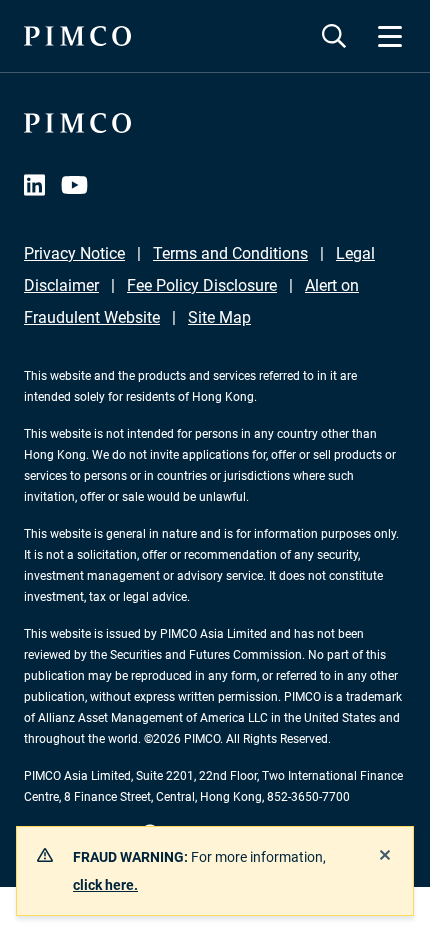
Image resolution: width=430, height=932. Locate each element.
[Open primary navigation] (390, 36)
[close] (385, 855)
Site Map (219, 317)
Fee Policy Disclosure (202, 285)
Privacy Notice (74, 253)
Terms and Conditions (230, 253)
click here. (105, 885)
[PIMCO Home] (77, 36)
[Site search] (334, 36)
